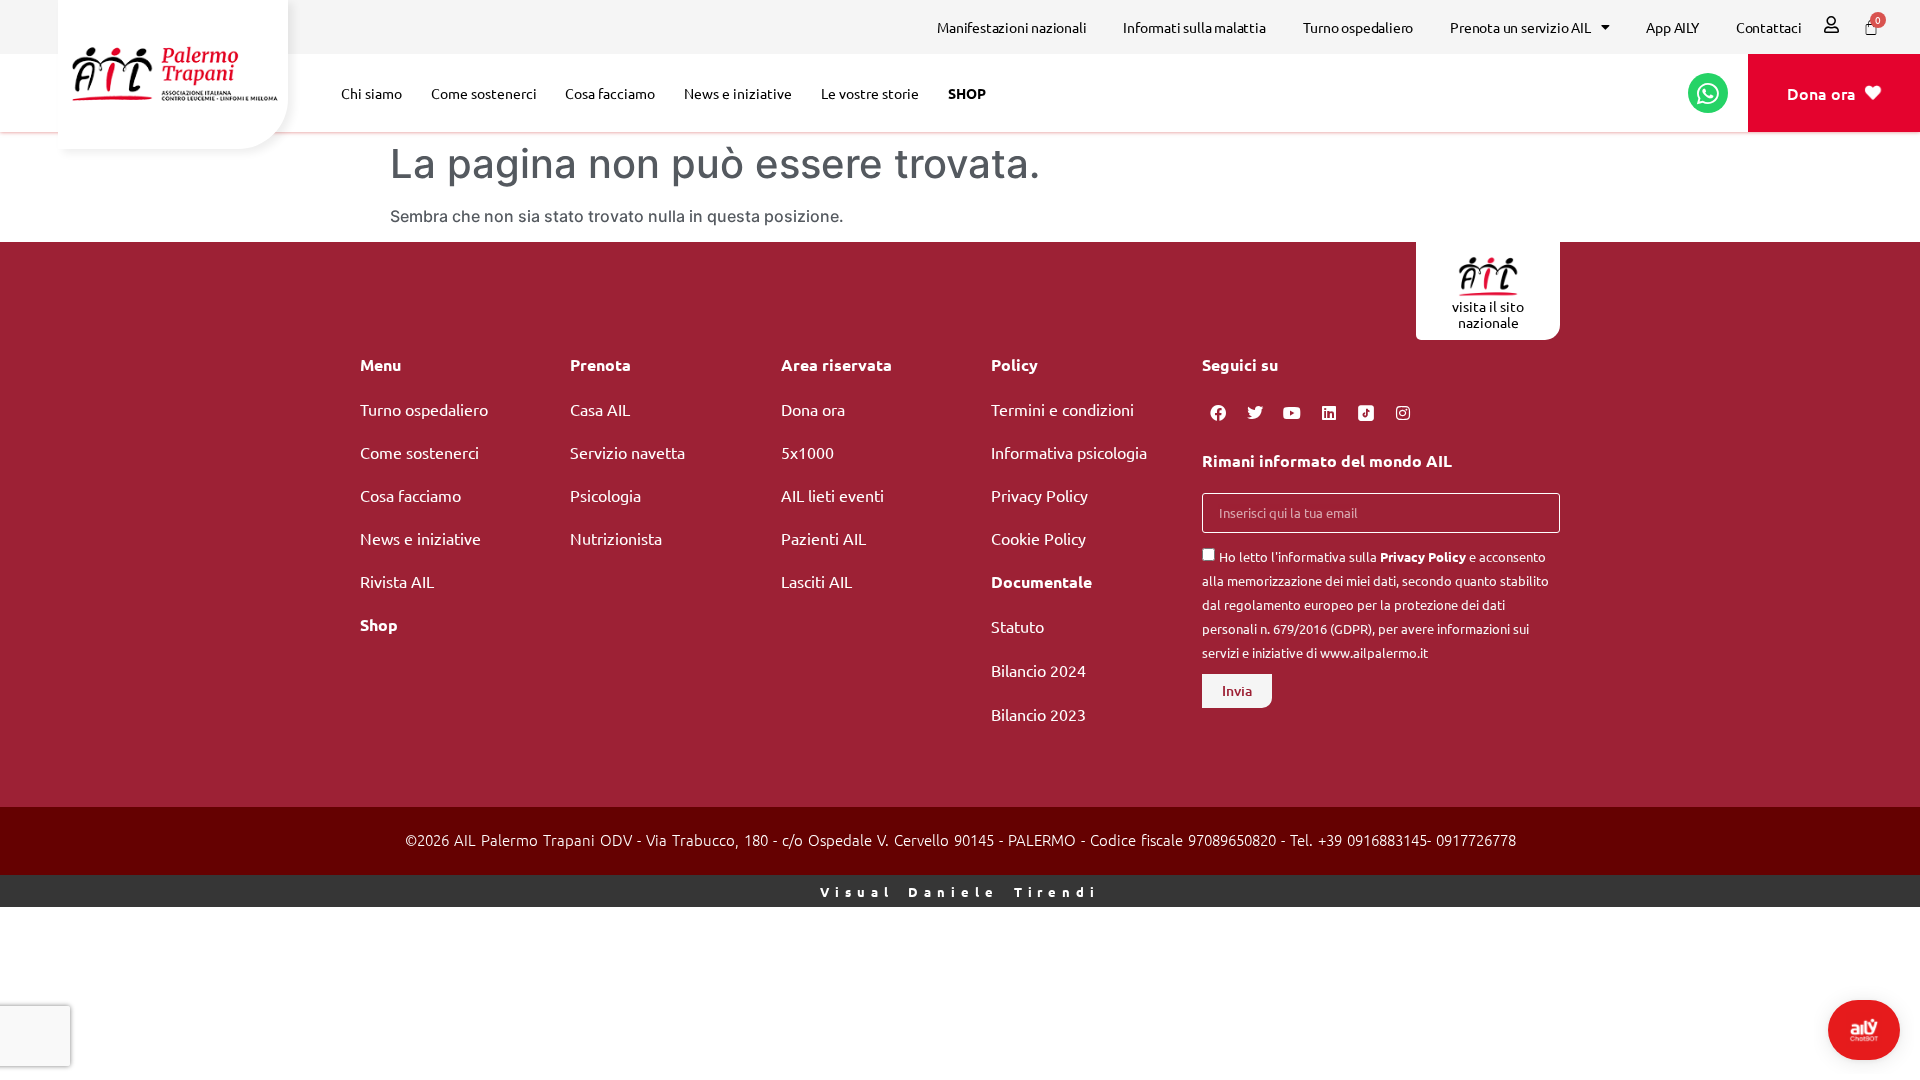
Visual (960, 891)
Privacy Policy (1423, 556)
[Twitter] (1255, 413)
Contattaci (1769, 27)
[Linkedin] (1329, 413)
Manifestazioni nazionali (1011, 27)
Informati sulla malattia (1194, 27)
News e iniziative (738, 93)
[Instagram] (1403, 413)
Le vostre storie (870, 93)
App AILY (1672, 27)
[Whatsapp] (1708, 93)
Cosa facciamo (610, 93)
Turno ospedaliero (1358, 27)
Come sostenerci (484, 93)
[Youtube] (1292, 413)
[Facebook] (1218, 413)
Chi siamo (371, 93)
